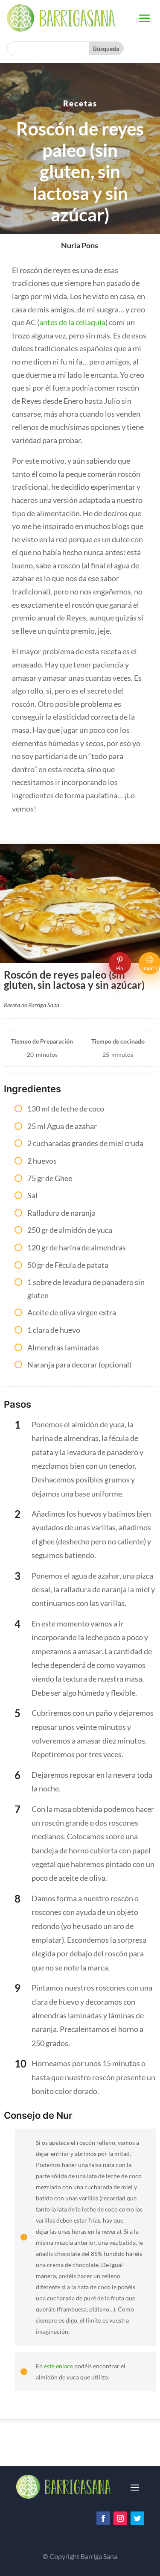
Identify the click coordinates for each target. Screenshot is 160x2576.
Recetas (80, 103)
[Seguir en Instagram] (120, 2518)
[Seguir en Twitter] (137, 2518)
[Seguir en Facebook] (103, 2518)
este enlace (58, 2366)
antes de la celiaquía (72, 322)
